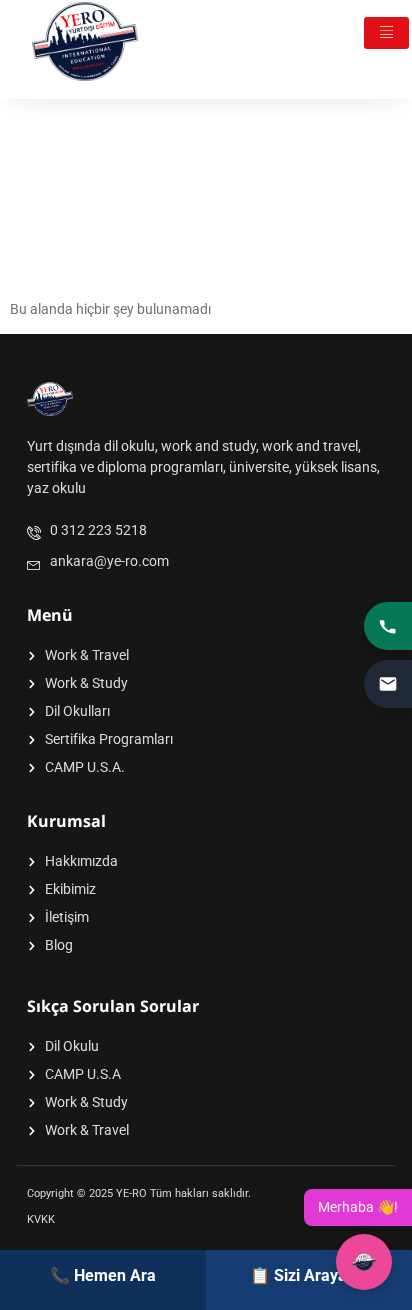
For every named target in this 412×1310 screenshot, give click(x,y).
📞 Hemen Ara (103, 1275)
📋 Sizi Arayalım (309, 1275)
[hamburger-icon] (386, 33)
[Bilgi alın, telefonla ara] (388, 626)
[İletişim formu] (388, 684)
